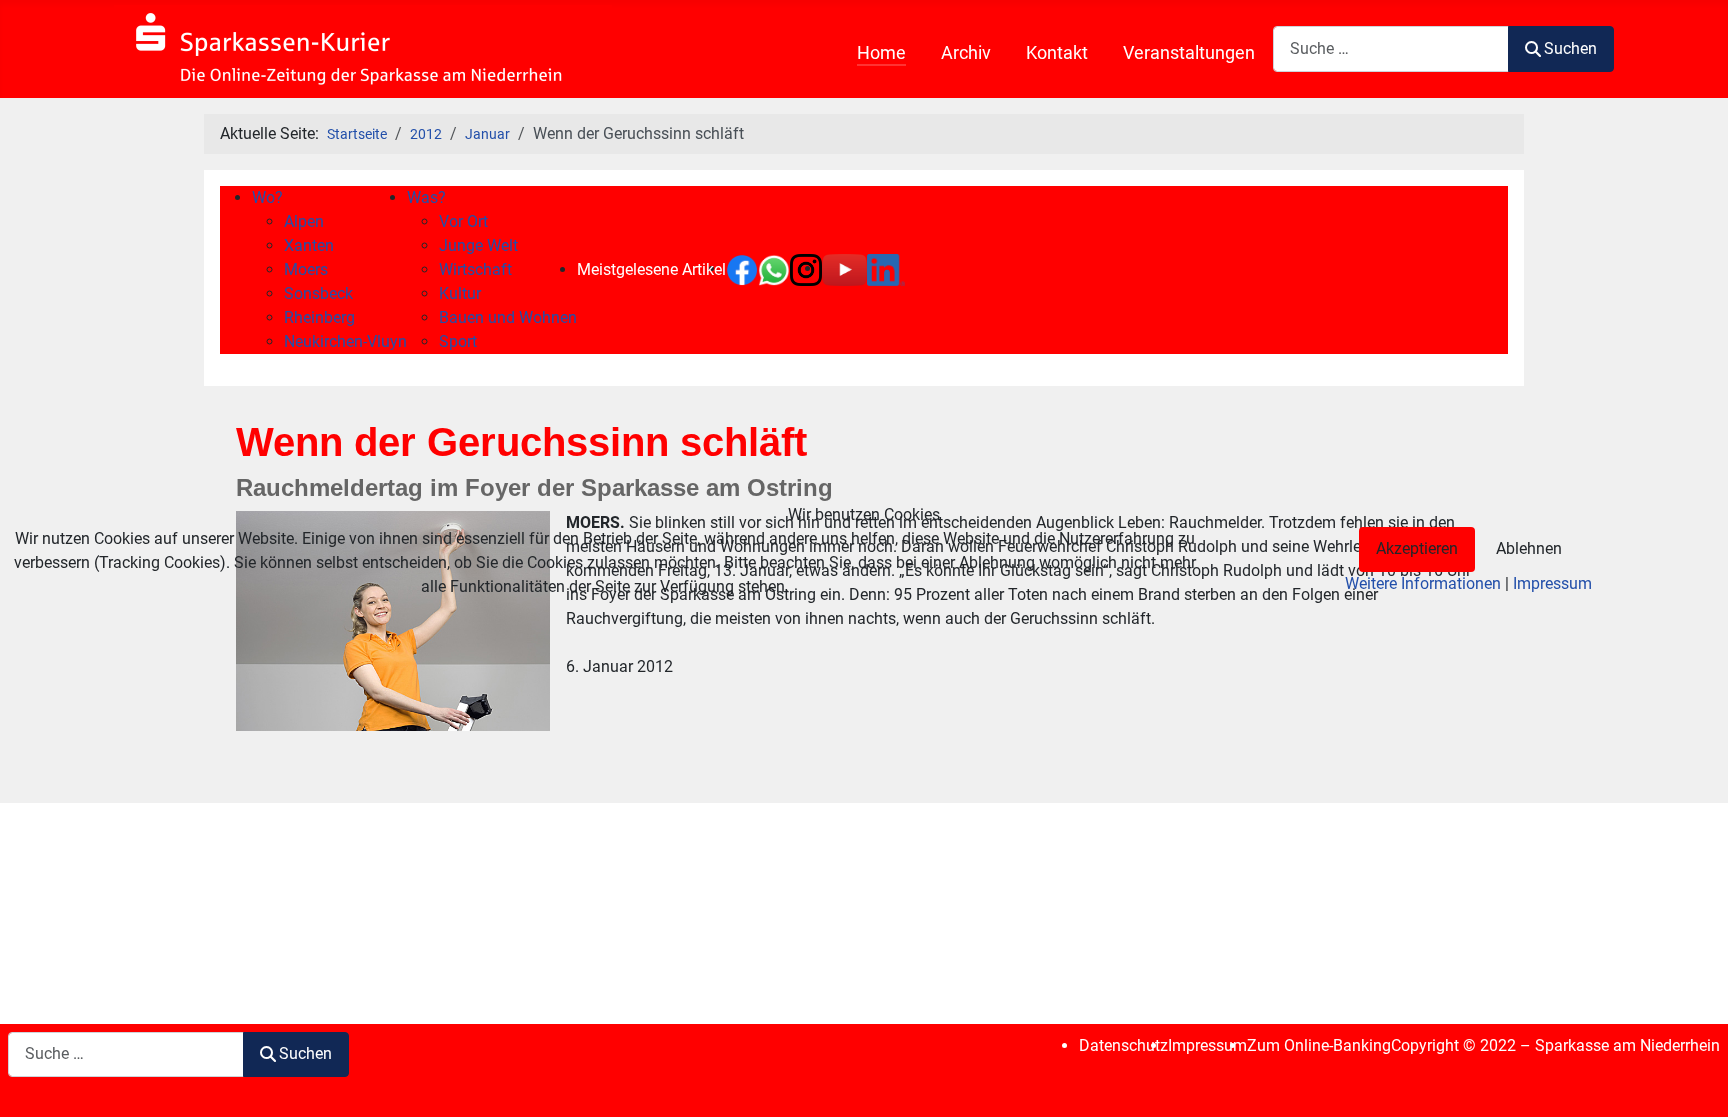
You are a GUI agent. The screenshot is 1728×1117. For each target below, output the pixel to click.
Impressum (1552, 583)
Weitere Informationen (1423, 583)
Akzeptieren (1417, 548)
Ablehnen (1529, 548)
